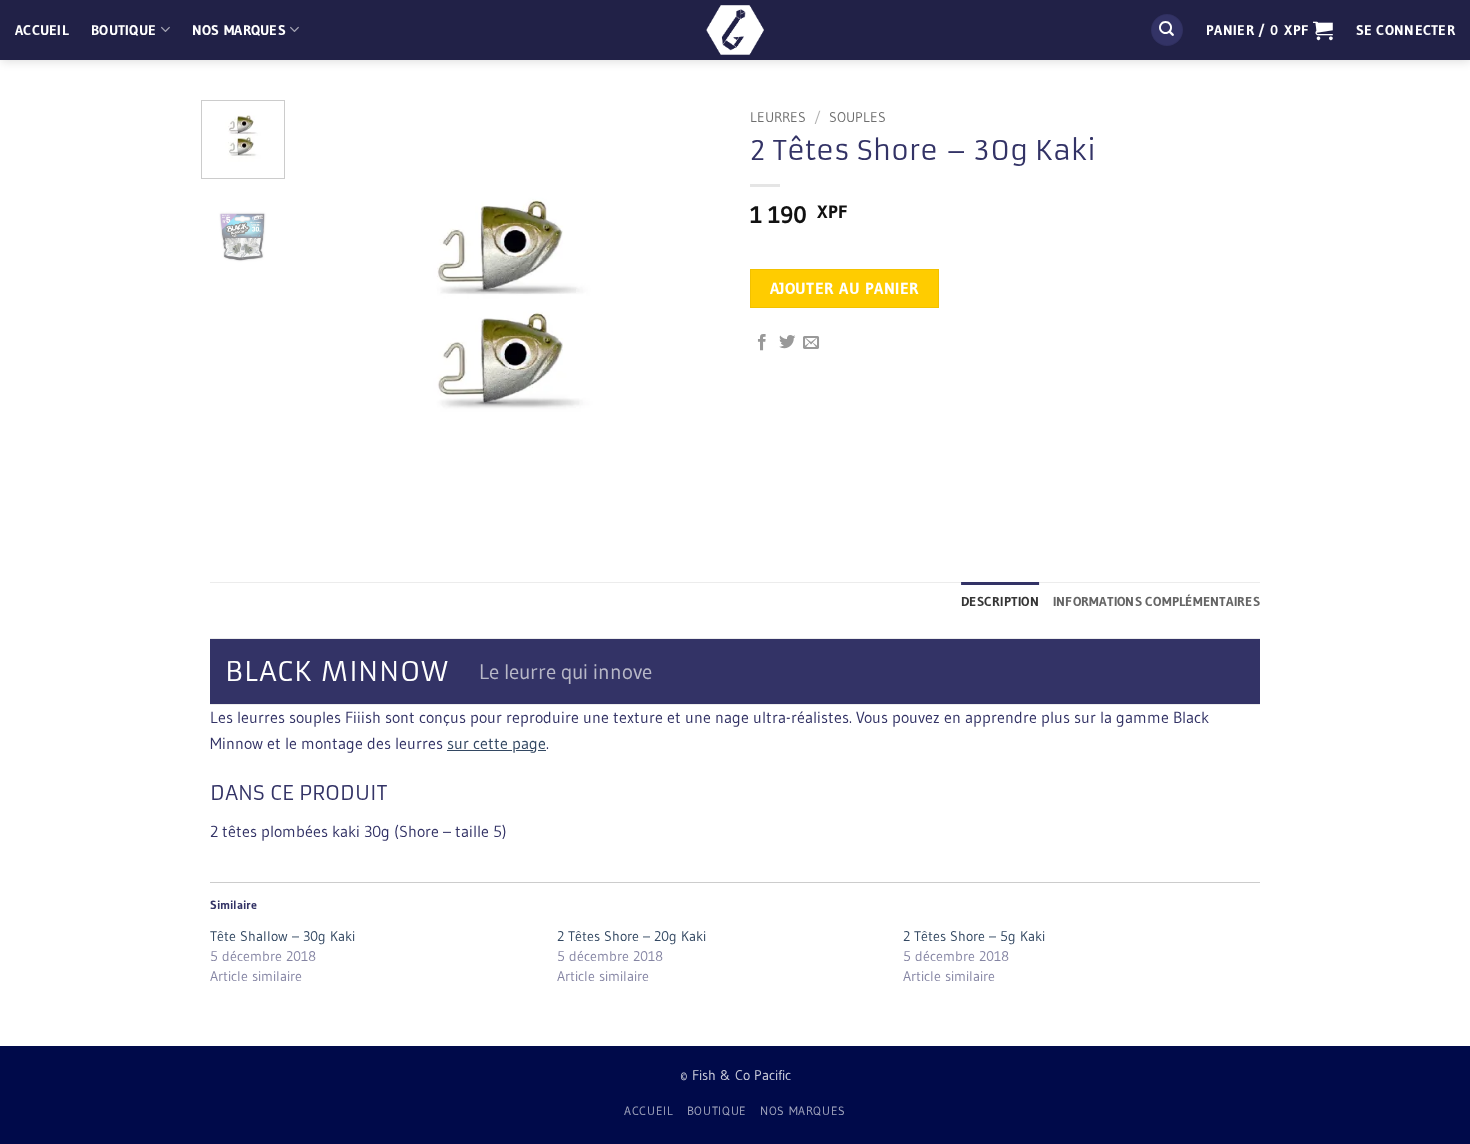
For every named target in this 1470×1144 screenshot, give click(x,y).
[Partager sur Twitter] (787, 343)
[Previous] (332, 311)
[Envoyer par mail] (811, 343)
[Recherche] (1167, 30)
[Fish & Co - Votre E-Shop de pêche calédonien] (735, 30)
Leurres (778, 117)
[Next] (687, 311)
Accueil (42, 30)
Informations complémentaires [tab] (1156, 601)
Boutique (123, 30)
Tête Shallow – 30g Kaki (282, 936)
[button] (1269, 30)
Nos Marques (239, 30)
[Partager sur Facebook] (762, 343)
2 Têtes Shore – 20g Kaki (631, 936)
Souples (857, 117)
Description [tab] (1000, 601)
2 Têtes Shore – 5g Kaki (974, 936)
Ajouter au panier (845, 288)
